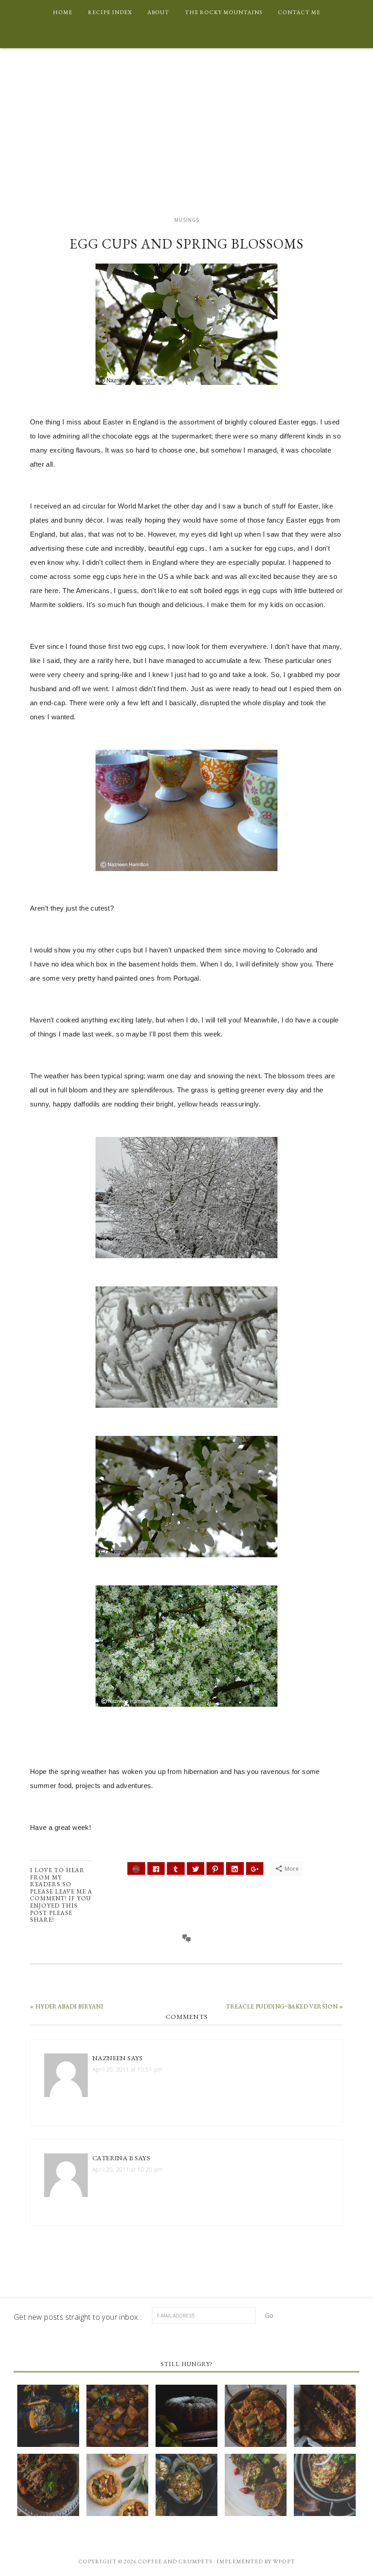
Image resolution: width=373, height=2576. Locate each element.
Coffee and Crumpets (186, 132)
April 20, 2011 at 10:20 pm (127, 2170)
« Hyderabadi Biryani (67, 2006)
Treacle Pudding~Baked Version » (285, 2006)
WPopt (284, 2561)
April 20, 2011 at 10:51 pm (127, 2070)
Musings (187, 220)
